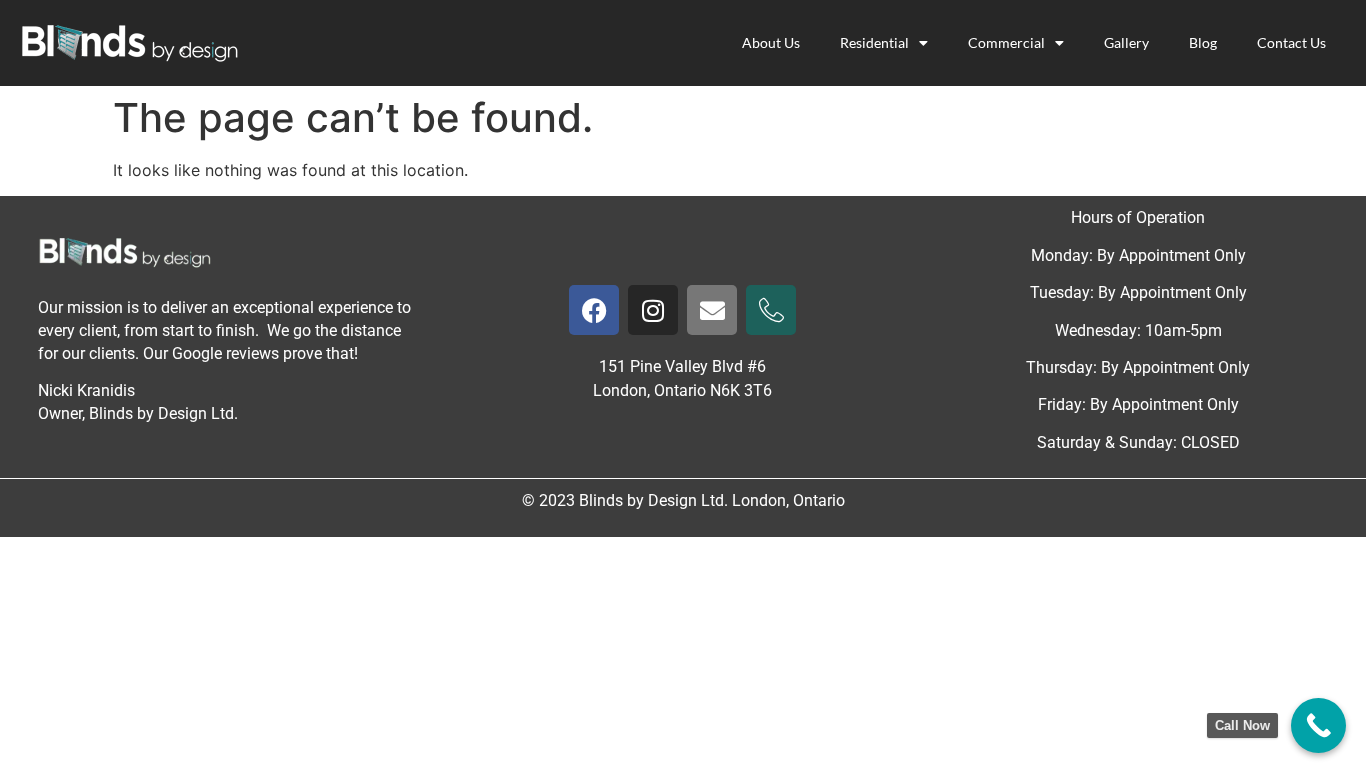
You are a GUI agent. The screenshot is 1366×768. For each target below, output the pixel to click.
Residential (874, 42)
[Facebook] (594, 310)
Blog (1203, 42)
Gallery (1126, 42)
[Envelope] (712, 310)
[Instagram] (653, 310)
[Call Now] (1318, 725)
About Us (771, 42)
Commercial (1006, 42)
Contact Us (1291, 42)
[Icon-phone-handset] (771, 310)
